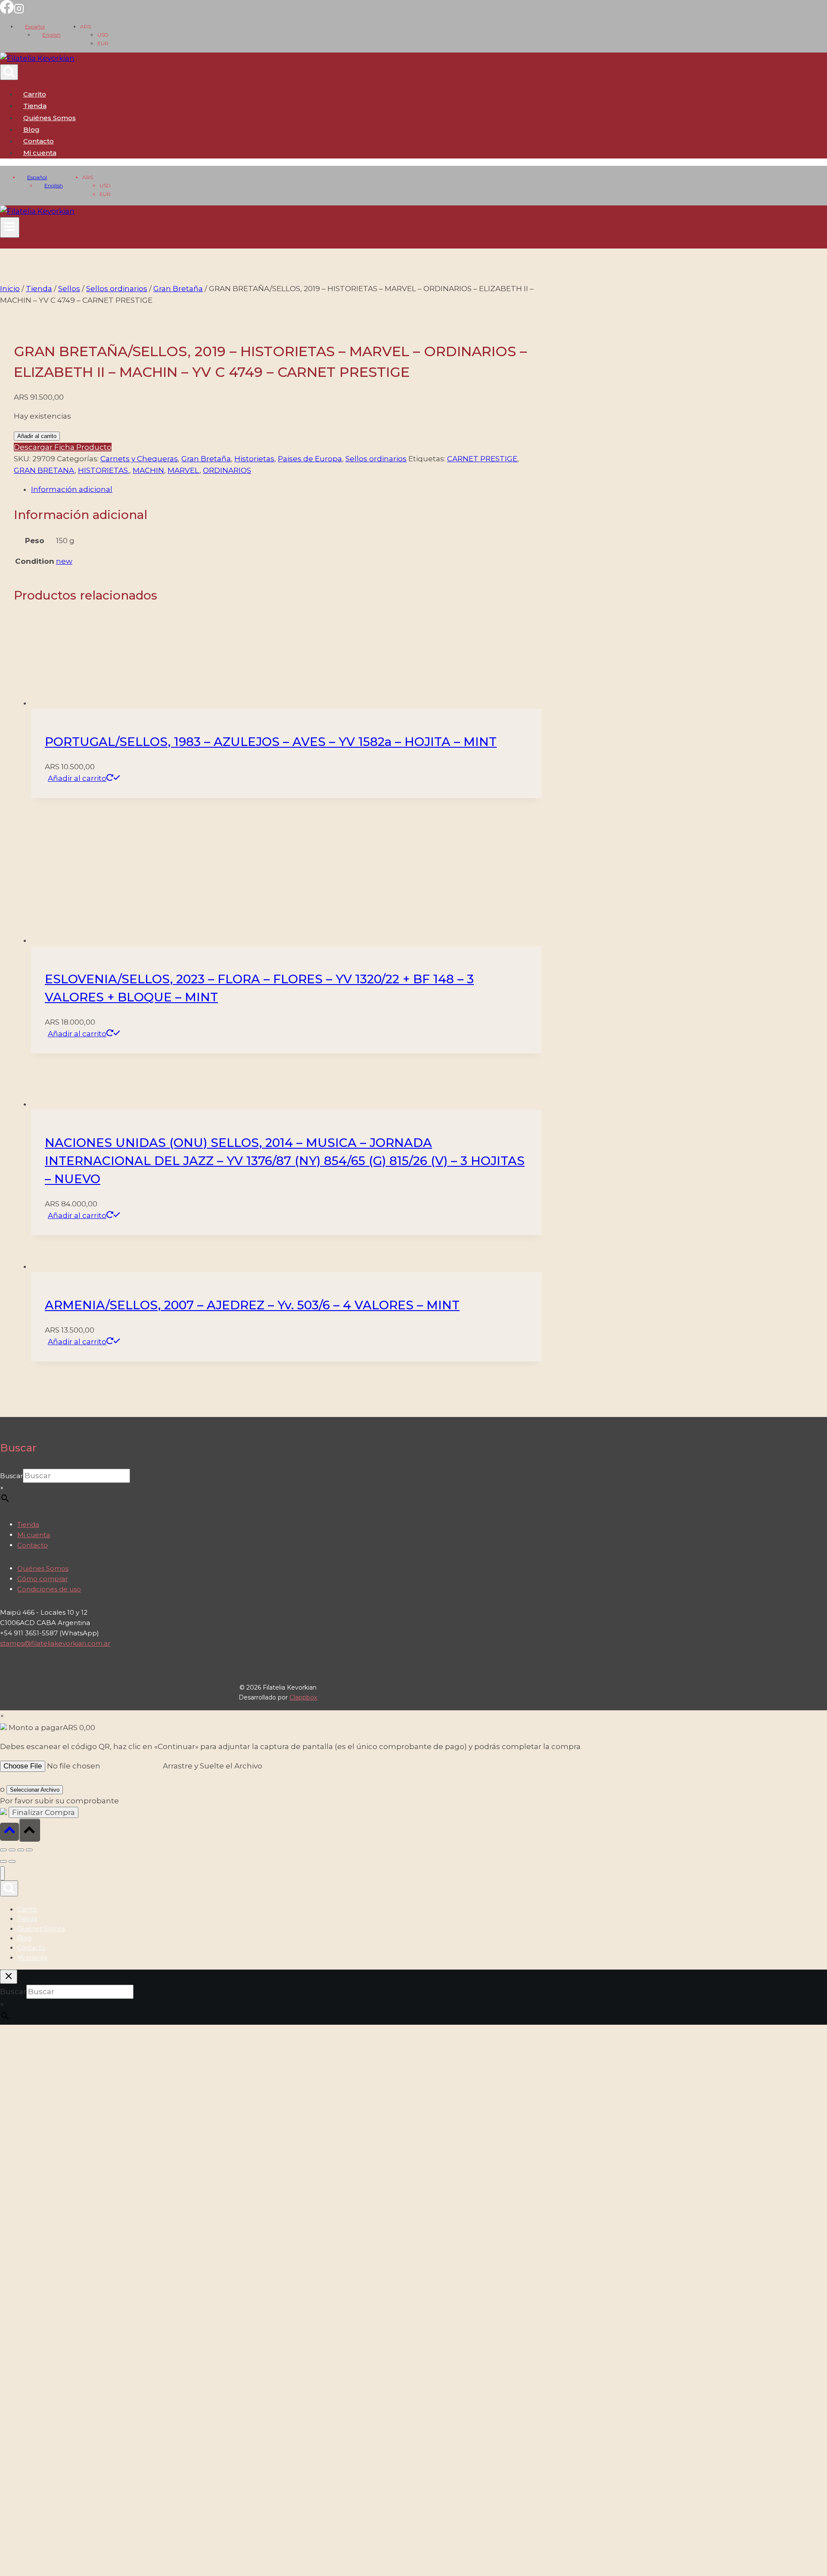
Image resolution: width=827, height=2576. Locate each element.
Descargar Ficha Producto (63, 447)
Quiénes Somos (50, 118)
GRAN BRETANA (44, 470)
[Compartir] (21, 2401)
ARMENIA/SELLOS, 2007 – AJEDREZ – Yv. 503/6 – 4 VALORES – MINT (252, 1856)
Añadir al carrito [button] (77, 1330)
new (64, 561)
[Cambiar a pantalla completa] (12, 2401)
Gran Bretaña (206, 459)
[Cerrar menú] (2, 2425)
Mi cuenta (34, 2086)
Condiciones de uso (49, 2140)
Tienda (35, 106)
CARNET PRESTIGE (482, 459)
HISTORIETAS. (104, 470)
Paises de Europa (310, 459)
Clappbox (303, 2248)
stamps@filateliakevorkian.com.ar (55, 2195)
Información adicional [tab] (72, 489)
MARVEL (183, 470)
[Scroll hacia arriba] (9, 2383)
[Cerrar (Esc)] (29, 2401)
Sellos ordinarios (376, 459)
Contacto (39, 141)
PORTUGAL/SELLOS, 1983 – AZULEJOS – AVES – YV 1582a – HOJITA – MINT (271, 1293)
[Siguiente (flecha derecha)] (12, 2413)
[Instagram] (19, 11)
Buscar (11, 2027)
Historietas (254, 459)
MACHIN (148, 470)
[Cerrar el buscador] (9, 2528)
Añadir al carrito (37, 436)
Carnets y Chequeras (139, 459)
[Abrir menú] (10, 227)
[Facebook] (7, 11)
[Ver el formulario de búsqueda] (9, 72)
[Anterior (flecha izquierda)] (3, 2413)
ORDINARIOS (227, 470)
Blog (31, 129)
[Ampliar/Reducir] (3, 2401)
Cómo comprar (42, 2130)
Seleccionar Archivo (35, 2341)
